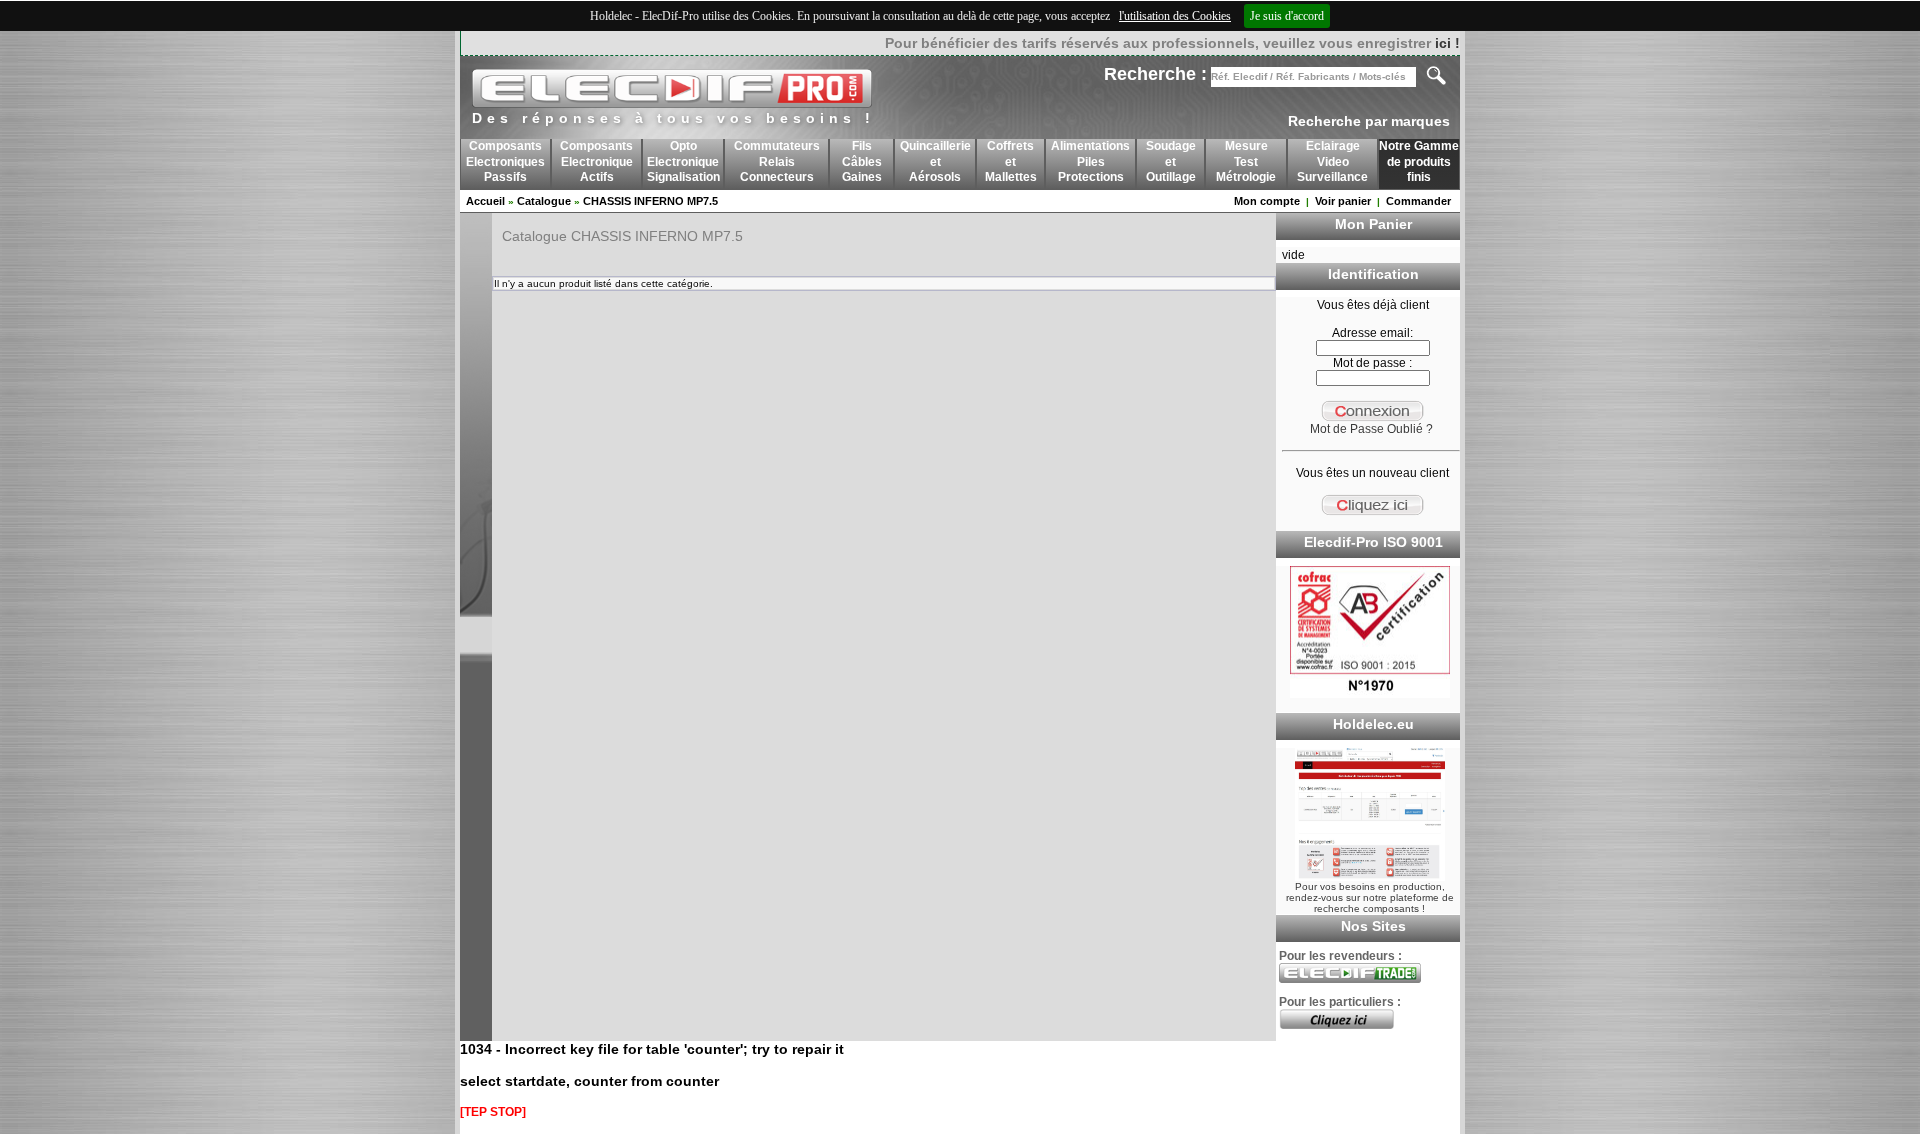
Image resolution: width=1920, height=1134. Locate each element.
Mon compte (1267, 201)
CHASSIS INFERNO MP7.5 (650, 201)
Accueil (485, 201)
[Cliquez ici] (1336, 1025)
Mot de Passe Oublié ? (1371, 429)
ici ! (1447, 43)
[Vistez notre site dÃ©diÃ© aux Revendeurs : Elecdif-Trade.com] (1350, 979)
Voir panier (1343, 201)
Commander (1418, 201)
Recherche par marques (1369, 121)
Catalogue (544, 201)
